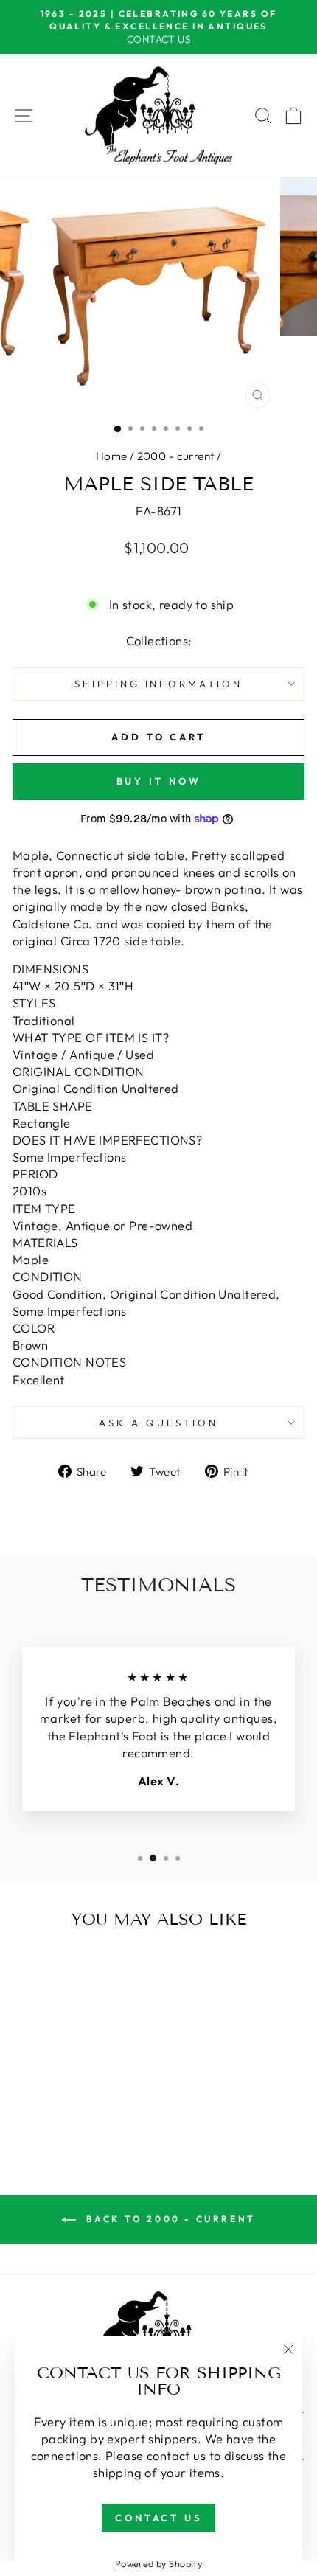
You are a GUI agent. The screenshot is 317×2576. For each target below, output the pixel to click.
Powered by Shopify (158, 2563)
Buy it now (159, 781)
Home (112, 456)
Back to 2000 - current (169, 2219)
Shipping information (159, 684)
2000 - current (176, 456)
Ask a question (158, 1423)
